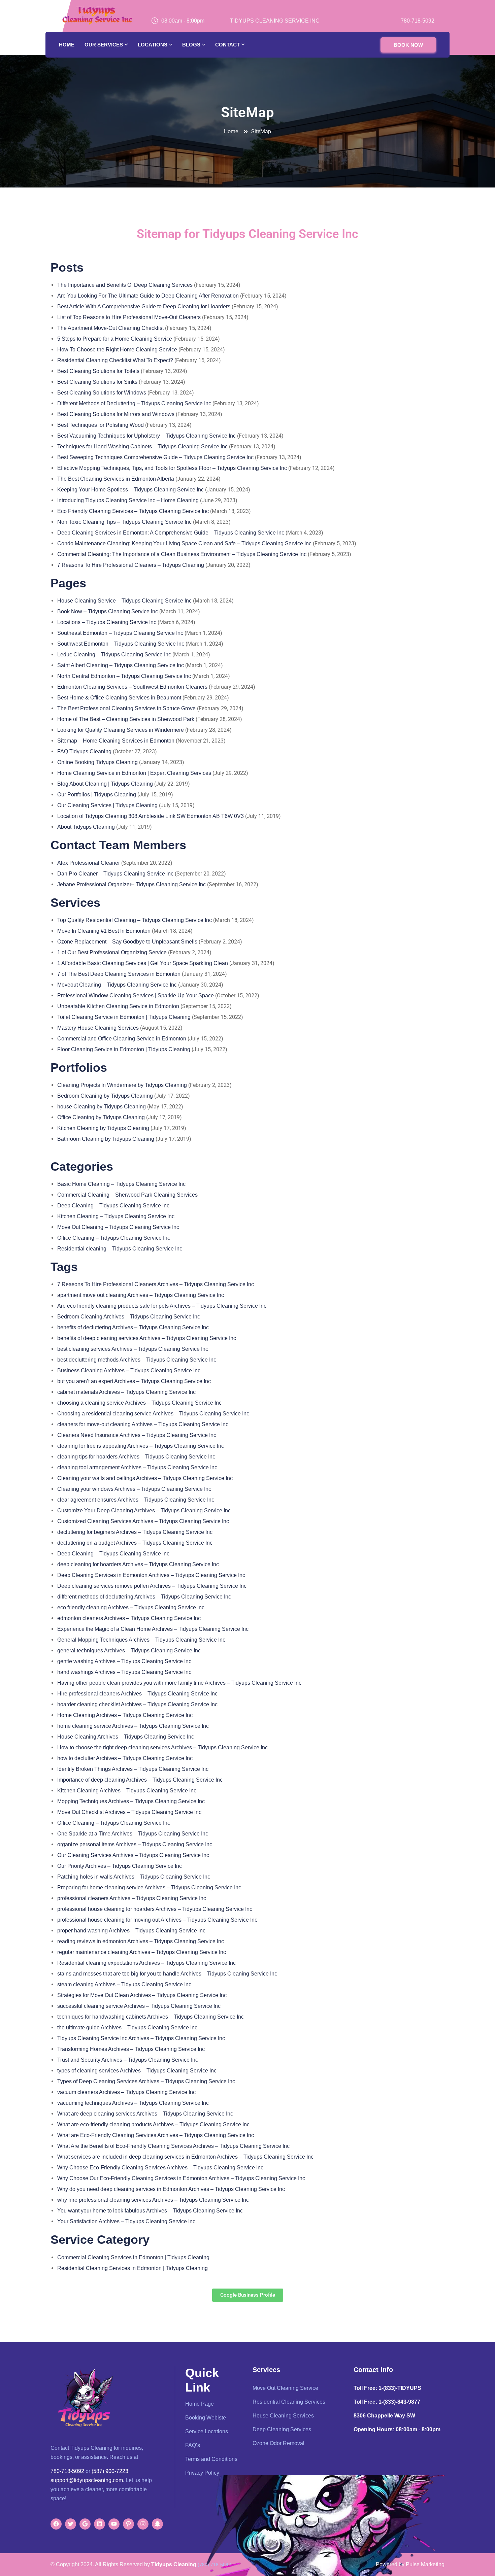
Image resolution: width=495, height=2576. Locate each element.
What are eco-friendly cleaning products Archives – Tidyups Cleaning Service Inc (153, 2124)
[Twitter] (71, 2524)
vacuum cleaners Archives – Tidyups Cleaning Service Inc (126, 2092)
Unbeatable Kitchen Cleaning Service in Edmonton (118, 1006)
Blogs (191, 45)
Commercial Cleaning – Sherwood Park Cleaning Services (127, 1195)
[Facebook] (56, 2524)
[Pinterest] (128, 2524)
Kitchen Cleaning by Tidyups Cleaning (103, 1128)
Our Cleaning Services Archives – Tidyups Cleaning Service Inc (133, 1855)
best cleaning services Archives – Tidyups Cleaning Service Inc (133, 1349)
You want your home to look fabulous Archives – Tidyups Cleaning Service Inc (150, 2211)
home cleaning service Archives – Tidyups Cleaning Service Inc (133, 1726)
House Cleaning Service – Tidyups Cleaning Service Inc (124, 601)
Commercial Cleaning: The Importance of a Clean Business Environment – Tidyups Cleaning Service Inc (182, 554)
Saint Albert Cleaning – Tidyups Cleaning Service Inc (121, 665)
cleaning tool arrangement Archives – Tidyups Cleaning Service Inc (137, 1467)
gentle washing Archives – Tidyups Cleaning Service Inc (124, 1661)
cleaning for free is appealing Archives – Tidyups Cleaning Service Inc (141, 1446)
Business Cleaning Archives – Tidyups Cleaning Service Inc (129, 1370)
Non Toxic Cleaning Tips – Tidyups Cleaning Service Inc (124, 522)
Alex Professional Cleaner (89, 863)
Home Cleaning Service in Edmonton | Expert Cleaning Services (134, 773)
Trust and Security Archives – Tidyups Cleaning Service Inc (128, 2060)
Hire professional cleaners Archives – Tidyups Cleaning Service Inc (137, 1694)
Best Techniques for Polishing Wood (101, 425)
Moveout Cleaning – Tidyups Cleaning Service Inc (117, 985)
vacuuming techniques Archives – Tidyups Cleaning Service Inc (133, 2103)
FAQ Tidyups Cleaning (84, 751)
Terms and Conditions (211, 2459)
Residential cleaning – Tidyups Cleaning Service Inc (120, 1249)
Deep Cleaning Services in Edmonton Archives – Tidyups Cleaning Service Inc (151, 1575)
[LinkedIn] (100, 2524)
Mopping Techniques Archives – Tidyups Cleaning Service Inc (131, 1801)
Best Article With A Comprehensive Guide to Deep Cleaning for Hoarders (144, 306)
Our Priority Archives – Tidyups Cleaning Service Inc (120, 1866)
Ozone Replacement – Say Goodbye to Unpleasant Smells (127, 942)
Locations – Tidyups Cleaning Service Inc (107, 622)
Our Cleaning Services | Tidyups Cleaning (107, 805)
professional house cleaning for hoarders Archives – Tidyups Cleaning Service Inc (155, 1909)
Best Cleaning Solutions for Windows (102, 393)
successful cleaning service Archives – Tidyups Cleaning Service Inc (139, 2006)
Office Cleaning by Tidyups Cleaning (101, 1117)
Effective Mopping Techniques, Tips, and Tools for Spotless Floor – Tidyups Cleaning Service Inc (172, 468)
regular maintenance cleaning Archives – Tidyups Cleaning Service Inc (142, 1952)
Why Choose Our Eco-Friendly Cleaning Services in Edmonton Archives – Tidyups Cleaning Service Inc (181, 2178)
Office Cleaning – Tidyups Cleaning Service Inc (114, 1238)
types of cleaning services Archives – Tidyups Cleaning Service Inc (137, 2071)
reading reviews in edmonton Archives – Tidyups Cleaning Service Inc (141, 1941)
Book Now (408, 45)
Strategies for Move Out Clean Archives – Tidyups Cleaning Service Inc (142, 1995)
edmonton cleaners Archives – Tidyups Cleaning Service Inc (129, 1618)
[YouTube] (114, 2524)
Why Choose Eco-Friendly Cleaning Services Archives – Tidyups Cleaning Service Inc (160, 2168)
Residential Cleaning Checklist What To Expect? (115, 360)
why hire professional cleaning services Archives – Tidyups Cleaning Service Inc (153, 2200)
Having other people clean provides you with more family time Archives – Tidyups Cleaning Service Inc (179, 1683)
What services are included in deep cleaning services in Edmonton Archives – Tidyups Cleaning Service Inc (185, 2157)
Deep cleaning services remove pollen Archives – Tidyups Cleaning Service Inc (152, 1586)
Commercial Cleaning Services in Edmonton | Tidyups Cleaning (133, 2257)
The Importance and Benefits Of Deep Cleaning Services (125, 285)
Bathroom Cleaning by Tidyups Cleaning (106, 1139)
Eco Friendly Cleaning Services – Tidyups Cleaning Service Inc (133, 511)
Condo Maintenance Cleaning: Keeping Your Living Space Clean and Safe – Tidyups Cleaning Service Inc (184, 543)
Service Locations (207, 2431)
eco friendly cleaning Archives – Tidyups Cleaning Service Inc (131, 1607)
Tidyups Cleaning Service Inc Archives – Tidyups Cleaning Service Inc (141, 2038)
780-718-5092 (418, 21)
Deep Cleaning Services (282, 2429)
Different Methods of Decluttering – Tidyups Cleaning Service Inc (134, 403)
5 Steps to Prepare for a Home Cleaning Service (115, 339)
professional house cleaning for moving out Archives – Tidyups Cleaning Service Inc (157, 1920)
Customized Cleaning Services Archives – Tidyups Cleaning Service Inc (143, 1521)
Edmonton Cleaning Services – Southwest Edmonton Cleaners (132, 687)
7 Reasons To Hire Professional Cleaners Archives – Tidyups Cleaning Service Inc (156, 1284)
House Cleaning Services (283, 2416)
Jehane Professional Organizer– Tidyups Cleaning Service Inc (131, 884)
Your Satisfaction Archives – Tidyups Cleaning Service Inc (126, 2221)
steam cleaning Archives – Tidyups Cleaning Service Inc (124, 1984)
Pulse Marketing (425, 2564)
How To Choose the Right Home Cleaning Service (118, 350)
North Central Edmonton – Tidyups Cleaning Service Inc (124, 676)
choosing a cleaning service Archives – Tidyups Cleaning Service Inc (139, 1403)
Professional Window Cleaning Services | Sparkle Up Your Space (136, 995)
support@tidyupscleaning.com (87, 2480)
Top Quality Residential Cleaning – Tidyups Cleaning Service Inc (135, 920)
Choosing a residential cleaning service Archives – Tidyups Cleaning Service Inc (153, 1414)
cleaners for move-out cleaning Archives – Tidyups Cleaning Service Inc (143, 1424)
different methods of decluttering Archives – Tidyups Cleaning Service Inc (144, 1597)
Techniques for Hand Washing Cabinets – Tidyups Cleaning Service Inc (142, 446)
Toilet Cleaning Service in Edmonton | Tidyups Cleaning (124, 1017)
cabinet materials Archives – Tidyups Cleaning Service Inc (126, 1392)
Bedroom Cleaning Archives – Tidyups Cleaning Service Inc (129, 1317)
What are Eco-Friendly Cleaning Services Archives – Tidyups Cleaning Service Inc (156, 2135)
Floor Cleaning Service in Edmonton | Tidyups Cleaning (124, 1049)
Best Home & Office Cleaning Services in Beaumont (119, 698)
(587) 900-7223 (110, 2471)
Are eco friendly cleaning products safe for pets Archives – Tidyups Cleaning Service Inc (162, 1306)
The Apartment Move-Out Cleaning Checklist (111, 328)
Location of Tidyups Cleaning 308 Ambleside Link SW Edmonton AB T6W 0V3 (151, 816)
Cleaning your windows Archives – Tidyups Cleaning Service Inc (134, 1489)
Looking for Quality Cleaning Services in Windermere (121, 730)
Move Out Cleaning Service (285, 2388)
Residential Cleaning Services (289, 2402)
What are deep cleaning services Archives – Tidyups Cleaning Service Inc (145, 2114)
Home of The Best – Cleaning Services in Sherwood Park (126, 719)
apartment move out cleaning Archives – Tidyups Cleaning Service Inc (141, 1295)
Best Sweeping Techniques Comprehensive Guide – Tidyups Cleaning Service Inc (155, 457)
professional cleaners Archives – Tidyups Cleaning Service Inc (132, 1898)
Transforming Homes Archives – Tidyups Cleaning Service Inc (131, 2049)
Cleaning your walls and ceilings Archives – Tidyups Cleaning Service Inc (145, 1478)
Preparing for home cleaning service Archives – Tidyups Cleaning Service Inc (149, 1887)
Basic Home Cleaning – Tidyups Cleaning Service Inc (121, 1184)
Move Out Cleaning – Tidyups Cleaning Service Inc (118, 1227)
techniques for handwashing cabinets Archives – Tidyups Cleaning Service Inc (151, 2017)
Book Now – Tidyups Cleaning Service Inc (108, 611)
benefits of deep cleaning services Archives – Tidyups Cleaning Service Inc (147, 1338)
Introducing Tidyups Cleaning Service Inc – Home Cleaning (128, 500)
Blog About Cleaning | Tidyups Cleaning (105, 784)
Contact (227, 45)
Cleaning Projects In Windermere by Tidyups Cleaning (122, 1085)
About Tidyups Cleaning (86, 827)
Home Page (200, 2404)
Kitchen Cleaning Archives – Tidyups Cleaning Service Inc (127, 1791)
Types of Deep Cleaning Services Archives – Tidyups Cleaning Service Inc (146, 2081)
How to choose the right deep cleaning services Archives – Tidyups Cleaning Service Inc (162, 1747)
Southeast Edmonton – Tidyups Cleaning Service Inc (120, 633)
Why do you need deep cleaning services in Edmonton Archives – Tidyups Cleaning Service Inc (171, 2189)
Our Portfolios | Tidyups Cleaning (97, 795)
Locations (153, 45)
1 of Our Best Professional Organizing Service (112, 952)
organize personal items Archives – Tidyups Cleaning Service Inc (135, 1844)
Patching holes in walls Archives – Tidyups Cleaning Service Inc (134, 1877)
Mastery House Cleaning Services (98, 1028)
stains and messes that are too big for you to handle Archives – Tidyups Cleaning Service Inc (167, 1974)
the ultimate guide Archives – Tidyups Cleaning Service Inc (127, 2028)
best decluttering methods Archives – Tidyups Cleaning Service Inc (137, 1360)
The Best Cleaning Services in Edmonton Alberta (116, 479)
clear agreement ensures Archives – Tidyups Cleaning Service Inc (136, 1500)
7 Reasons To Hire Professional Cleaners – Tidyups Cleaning (131, 565)
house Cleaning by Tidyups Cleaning (102, 1107)
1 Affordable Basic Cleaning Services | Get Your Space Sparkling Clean (143, 963)
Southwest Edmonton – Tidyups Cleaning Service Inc (121, 644)
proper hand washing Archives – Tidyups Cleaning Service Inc (131, 1931)
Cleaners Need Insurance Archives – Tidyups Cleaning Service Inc (137, 1435)
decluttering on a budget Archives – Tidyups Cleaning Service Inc (135, 1543)
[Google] (85, 2524)
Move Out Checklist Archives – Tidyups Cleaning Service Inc (129, 1812)
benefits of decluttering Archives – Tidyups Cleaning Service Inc (133, 1327)
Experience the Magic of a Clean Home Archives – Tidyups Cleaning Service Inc (153, 1629)
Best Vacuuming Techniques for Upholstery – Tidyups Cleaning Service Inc (146, 436)
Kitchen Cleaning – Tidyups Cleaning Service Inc (116, 1216)
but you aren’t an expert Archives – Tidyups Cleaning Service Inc (134, 1381)
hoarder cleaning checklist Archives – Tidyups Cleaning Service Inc (137, 1704)
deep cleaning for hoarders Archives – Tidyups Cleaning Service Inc (138, 1564)
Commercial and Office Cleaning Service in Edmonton (122, 1039)
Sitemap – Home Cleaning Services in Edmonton (116, 741)
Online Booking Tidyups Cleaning (97, 762)
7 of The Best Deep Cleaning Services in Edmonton (119, 974)
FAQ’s (193, 2445)
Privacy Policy (202, 2473)
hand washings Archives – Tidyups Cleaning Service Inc (124, 1672)
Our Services (104, 45)
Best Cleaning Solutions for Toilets (98, 371)
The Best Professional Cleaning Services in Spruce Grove (126, 708)
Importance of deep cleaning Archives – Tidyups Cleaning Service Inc (140, 1780)
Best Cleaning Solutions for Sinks (98, 382)
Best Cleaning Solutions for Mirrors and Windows (117, 414)
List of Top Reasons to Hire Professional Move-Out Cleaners (129, 317)
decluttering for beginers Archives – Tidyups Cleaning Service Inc (135, 1532)
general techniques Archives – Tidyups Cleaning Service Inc (129, 1651)
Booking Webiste (206, 2418)
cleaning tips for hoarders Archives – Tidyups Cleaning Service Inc (136, 1457)
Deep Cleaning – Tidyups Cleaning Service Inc (113, 1206)
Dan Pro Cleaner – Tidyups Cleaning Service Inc (115, 874)
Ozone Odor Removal (278, 2443)
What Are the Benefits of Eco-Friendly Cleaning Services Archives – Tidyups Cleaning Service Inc (173, 2146)
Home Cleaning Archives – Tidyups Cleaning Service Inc (125, 1715)
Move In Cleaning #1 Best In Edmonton (104, 931)
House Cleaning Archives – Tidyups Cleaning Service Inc (126, 1737)
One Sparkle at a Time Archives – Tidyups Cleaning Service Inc (133, 1834)
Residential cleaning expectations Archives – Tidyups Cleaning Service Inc (146, 1963)
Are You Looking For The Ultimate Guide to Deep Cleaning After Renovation (149, 296)
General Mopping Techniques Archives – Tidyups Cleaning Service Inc (141, 1640)
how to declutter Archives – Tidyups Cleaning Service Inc (125, 1758)
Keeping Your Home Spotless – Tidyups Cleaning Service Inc (130, 490)
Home (67, 45)
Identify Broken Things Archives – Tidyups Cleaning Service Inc (133, 1769)
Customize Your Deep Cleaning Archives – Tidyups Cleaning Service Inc (144, 1510)
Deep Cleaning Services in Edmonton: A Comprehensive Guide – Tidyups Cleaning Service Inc (171, 533)
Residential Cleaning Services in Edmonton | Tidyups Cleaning (133, 2268)
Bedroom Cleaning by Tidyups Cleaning (105, 1096)
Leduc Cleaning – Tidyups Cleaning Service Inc (114, 655)
